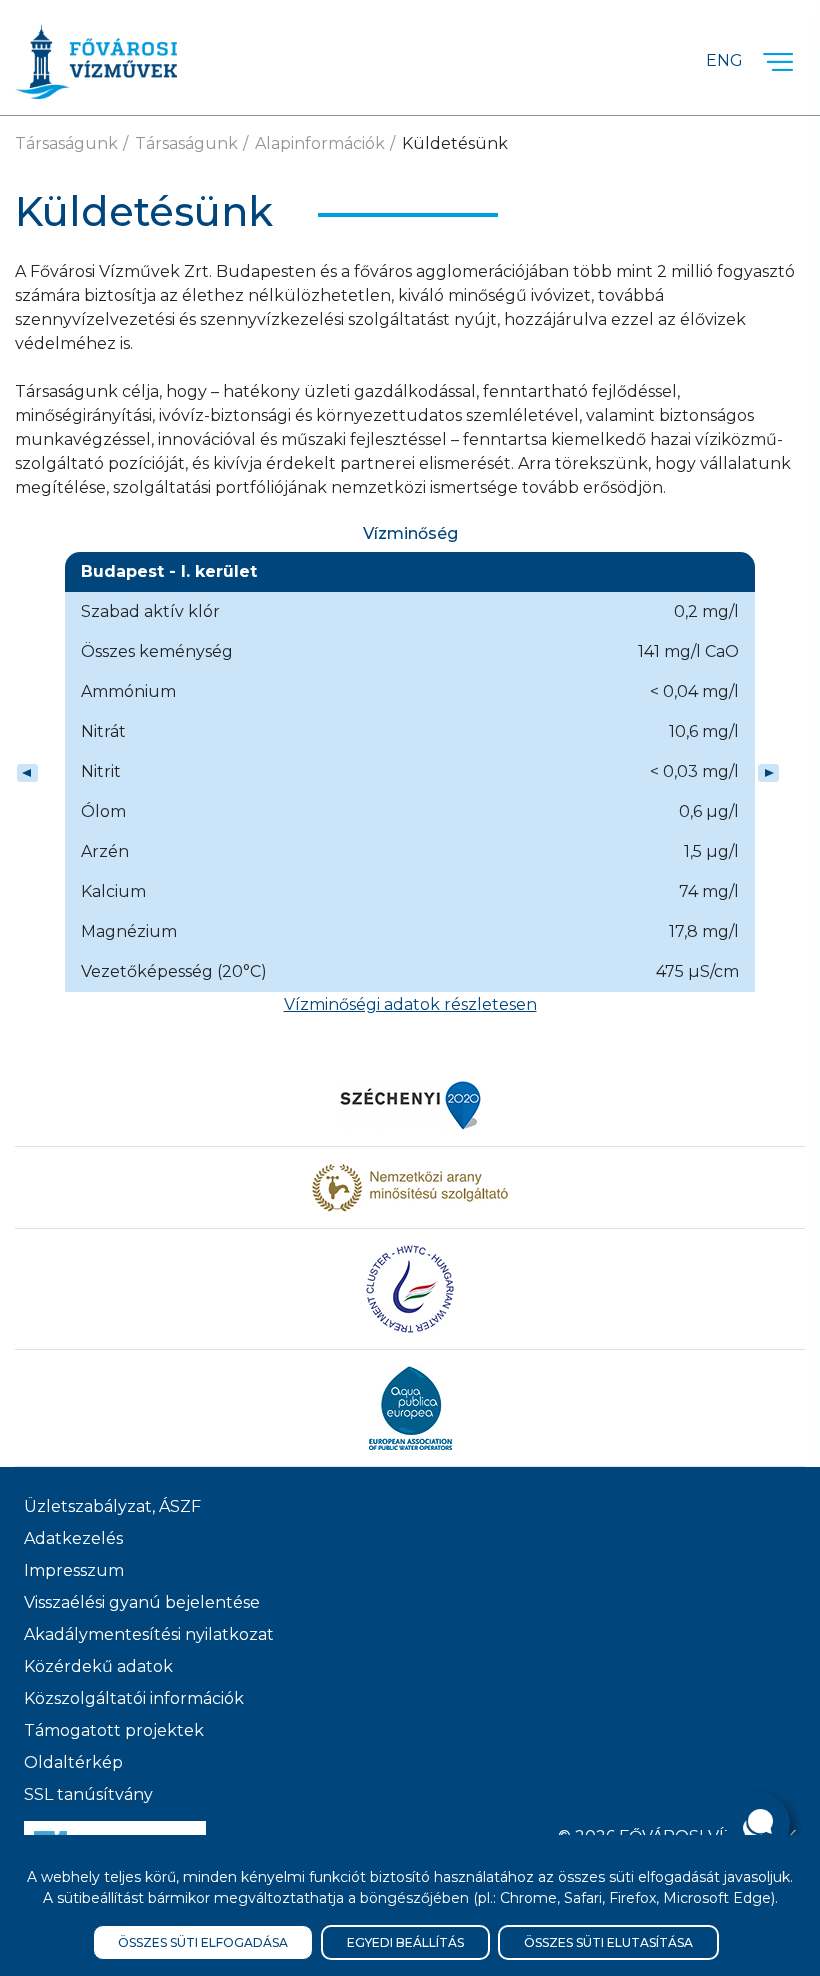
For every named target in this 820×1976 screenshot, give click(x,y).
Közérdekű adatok (98, 1666)
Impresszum (74, 1570)
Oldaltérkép (73, 1762)
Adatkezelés (73, 1538)
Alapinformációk (320, 143)
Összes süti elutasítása (608, 1942)
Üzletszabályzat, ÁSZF (112, 1506)
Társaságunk (66, 143)
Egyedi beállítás (405, 1942)
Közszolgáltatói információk (134, 1698)
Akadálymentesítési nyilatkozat (149, 1634)
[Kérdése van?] (758, 1824)
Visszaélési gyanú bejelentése (142, 1602)
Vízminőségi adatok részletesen (410, 1004)
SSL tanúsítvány (88, 1794)
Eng (724, 60)
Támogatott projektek (114, 1730)
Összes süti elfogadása (203, 1942)
